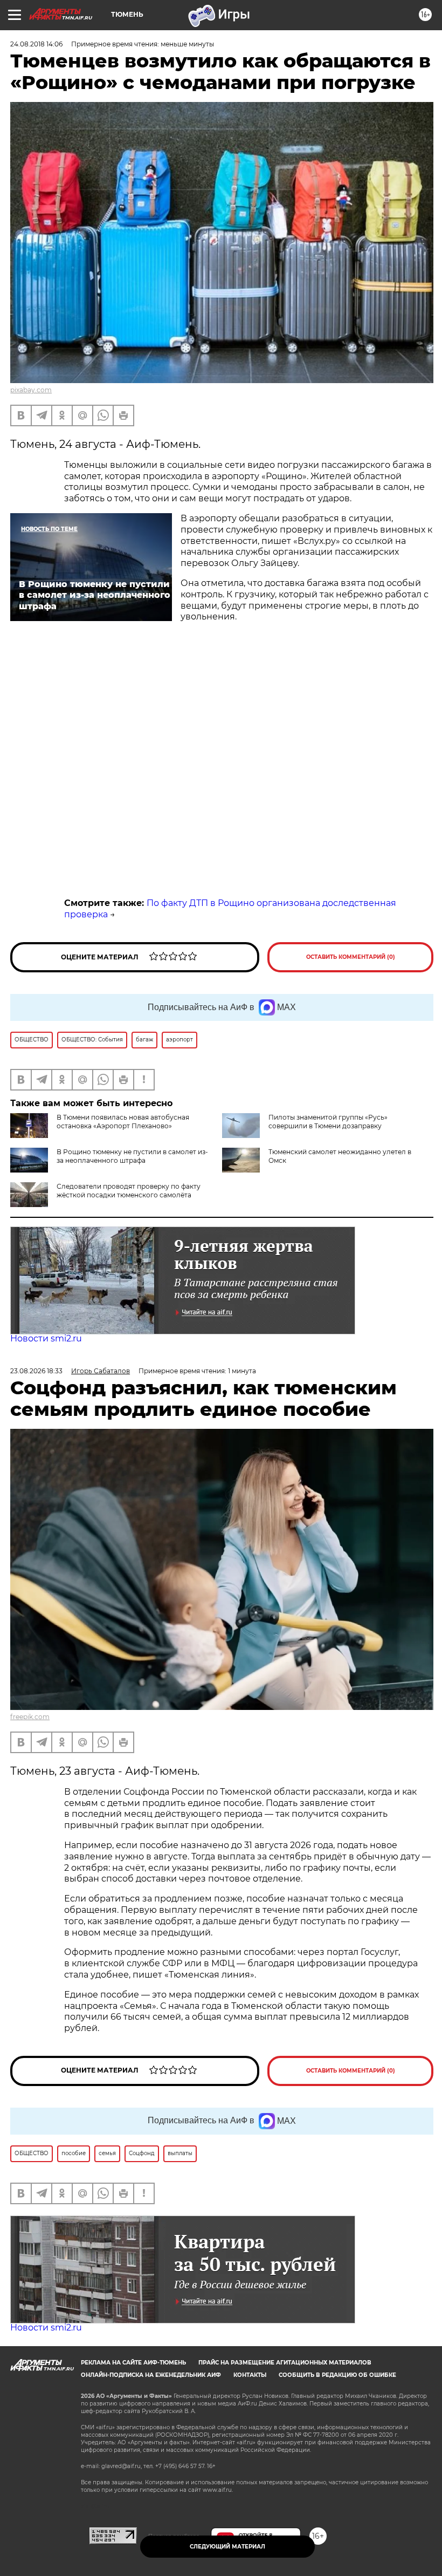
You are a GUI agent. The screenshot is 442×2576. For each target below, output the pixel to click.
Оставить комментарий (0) (351, 957)
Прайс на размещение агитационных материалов (285, 2363)
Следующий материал (227, 2547)
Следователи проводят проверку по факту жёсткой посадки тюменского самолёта (129, 1191)
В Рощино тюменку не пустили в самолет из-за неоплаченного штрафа (132, 1156)
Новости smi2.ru (46, 1338)
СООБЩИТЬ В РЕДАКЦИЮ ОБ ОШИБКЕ (337, 2375)
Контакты (250, 2375)
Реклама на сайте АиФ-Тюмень (133, 2363)
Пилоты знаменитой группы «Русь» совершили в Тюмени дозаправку (328, 1122)
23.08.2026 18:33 (36, 1371)
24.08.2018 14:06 (36, 44)
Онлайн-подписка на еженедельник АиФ (151, 2375)
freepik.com (30, 1717)
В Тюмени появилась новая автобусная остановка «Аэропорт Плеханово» (123, 1122)
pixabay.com (31, 390)
